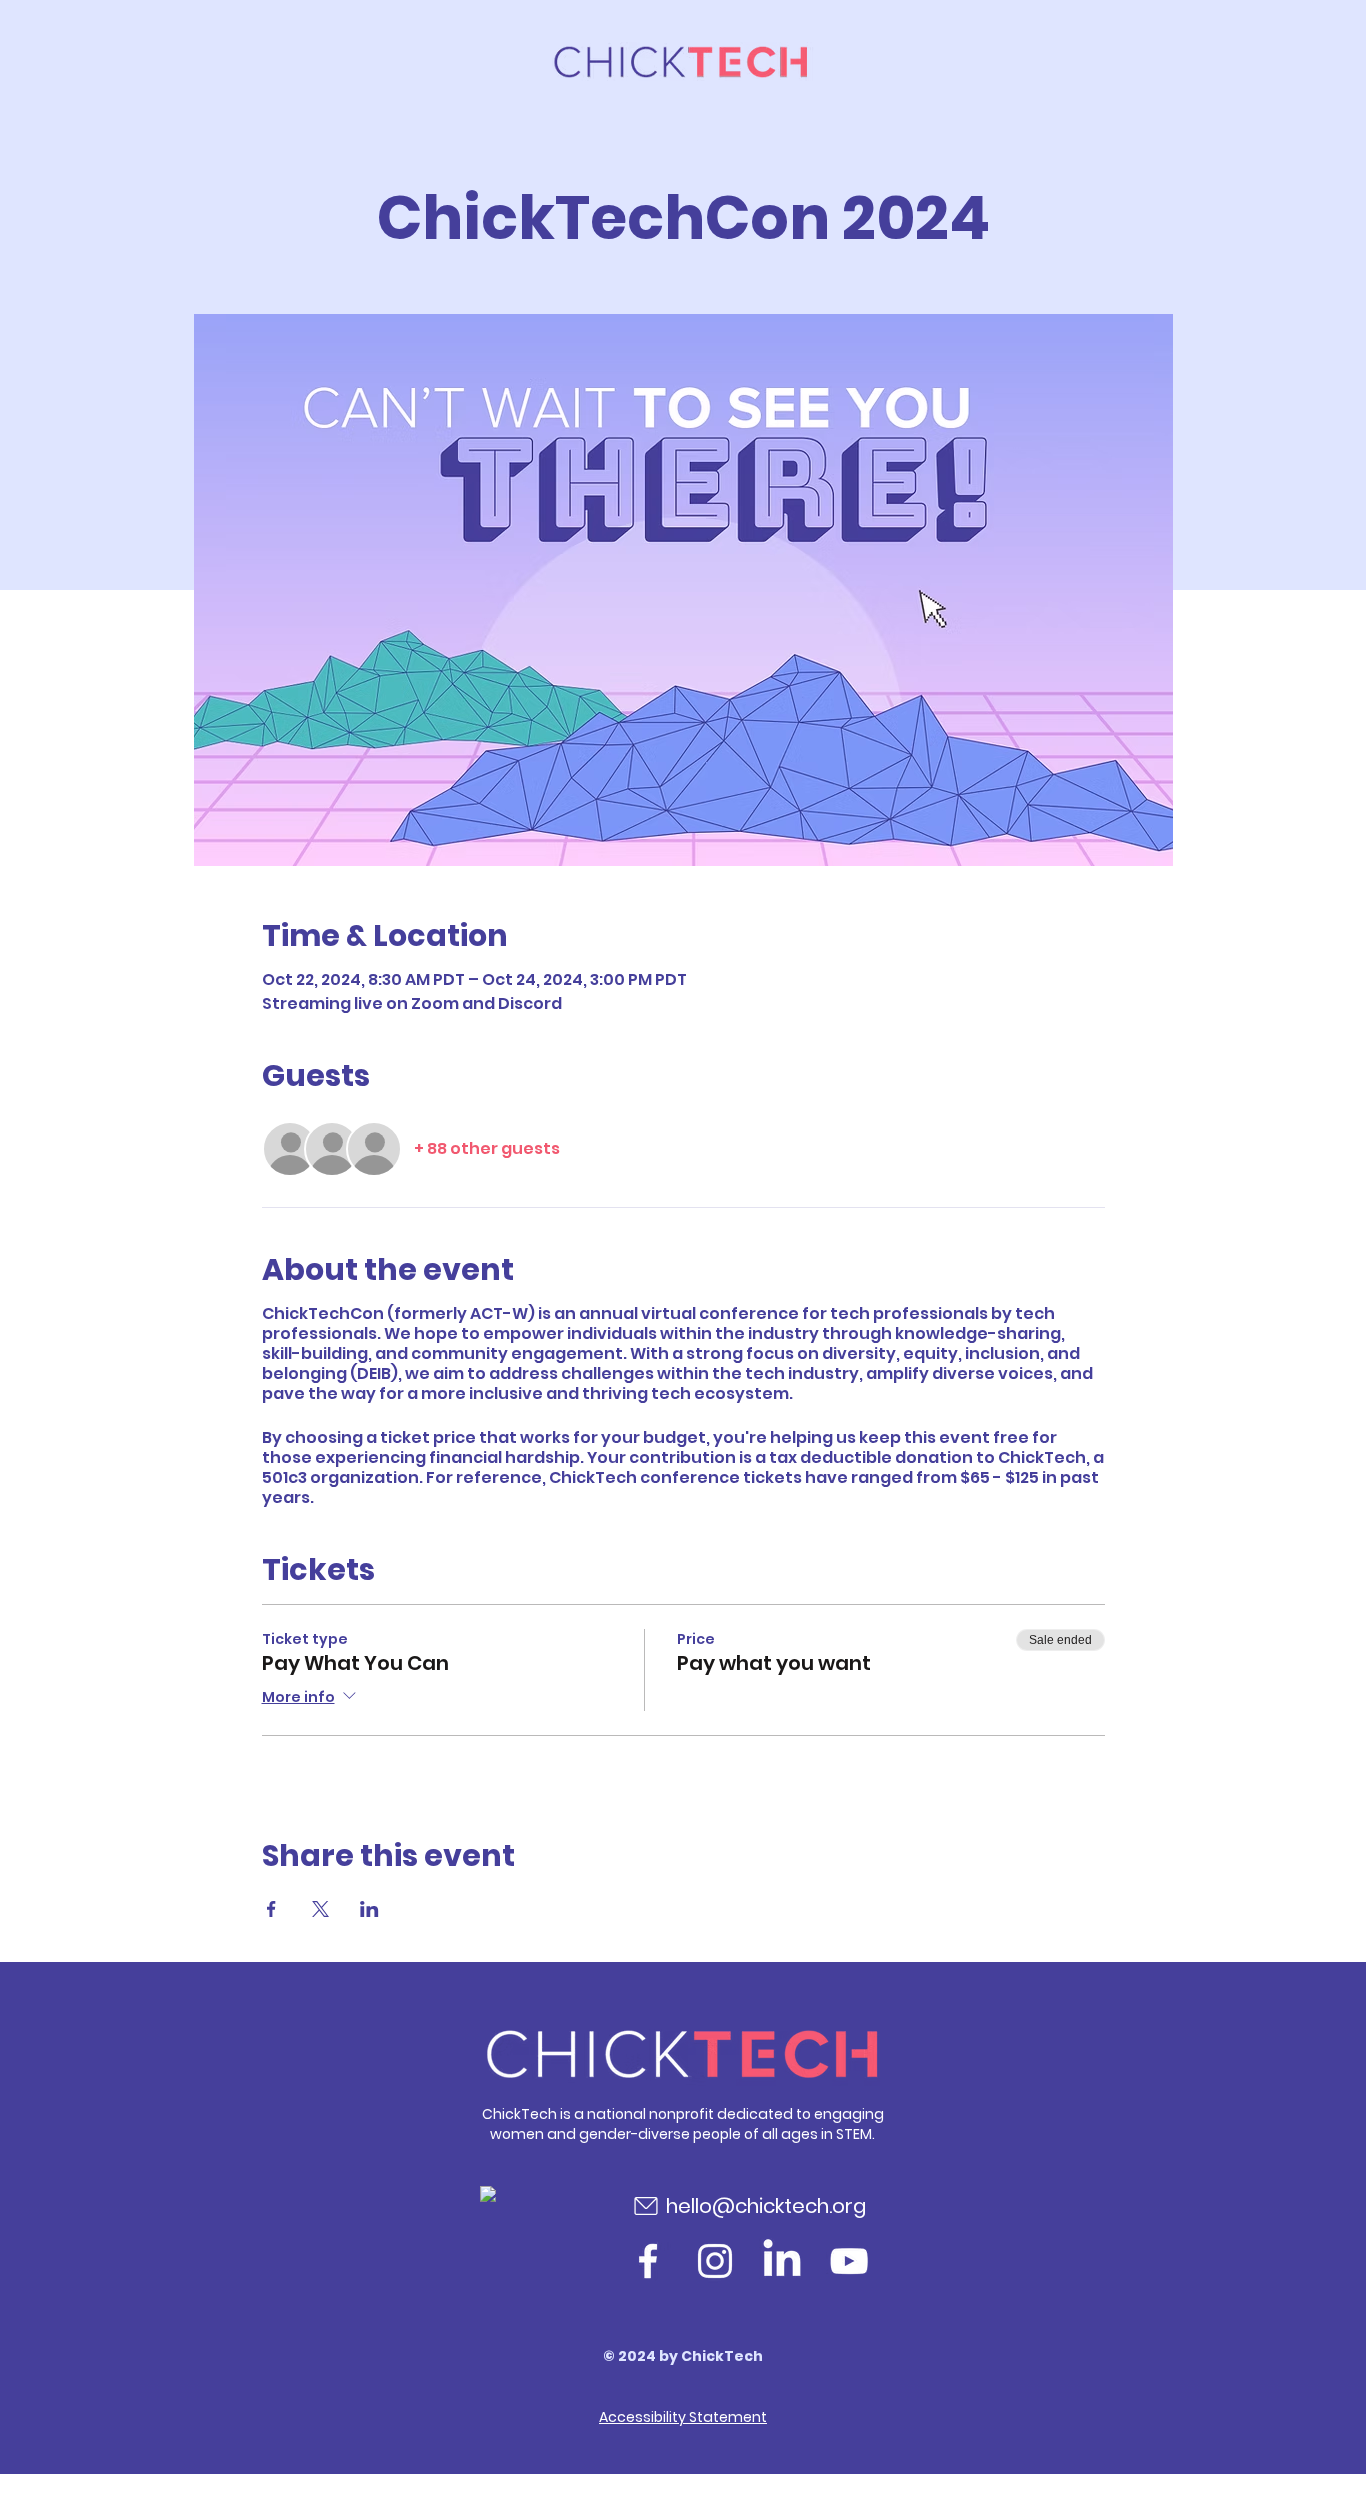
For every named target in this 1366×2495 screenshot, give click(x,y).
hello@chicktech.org (766, 2206)
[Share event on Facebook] (271, 1909)
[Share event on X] (320, 1909)
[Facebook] (648, 2261)
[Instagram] (715, 2261)
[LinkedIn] (782, 2261)
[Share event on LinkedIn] (369, 1909)
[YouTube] (849, 2261)
